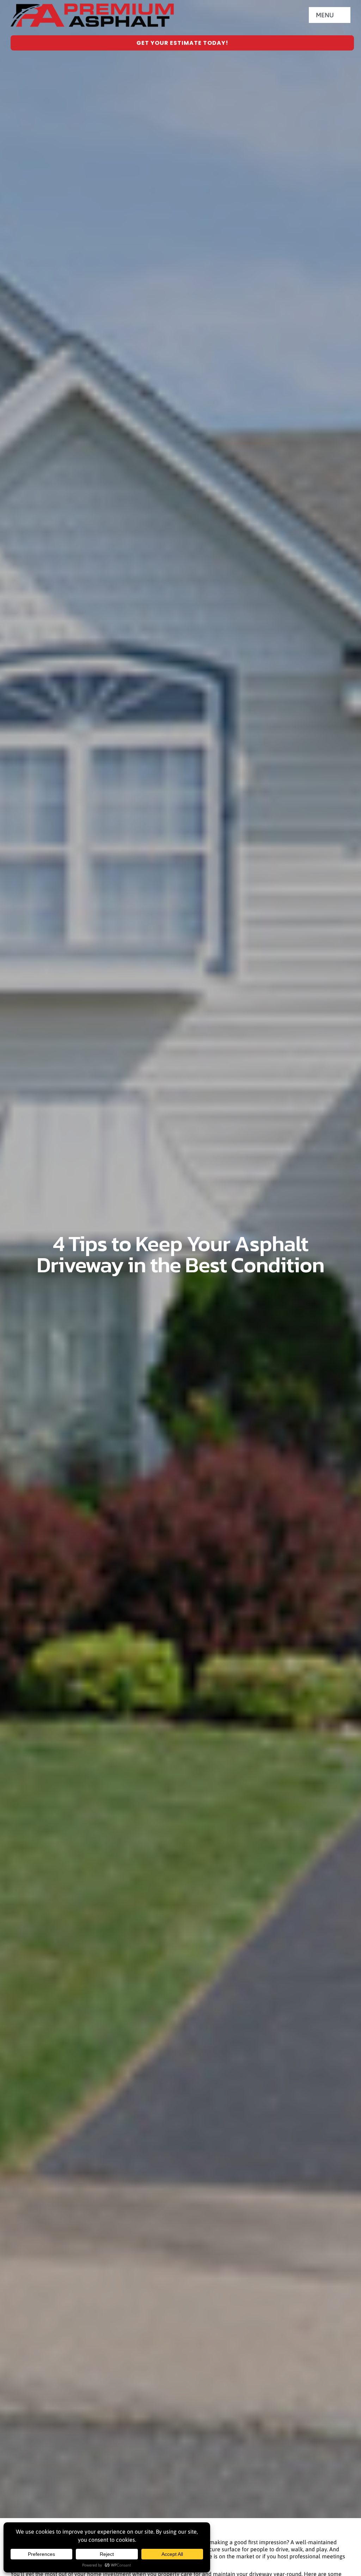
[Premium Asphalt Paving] (92, 6)
